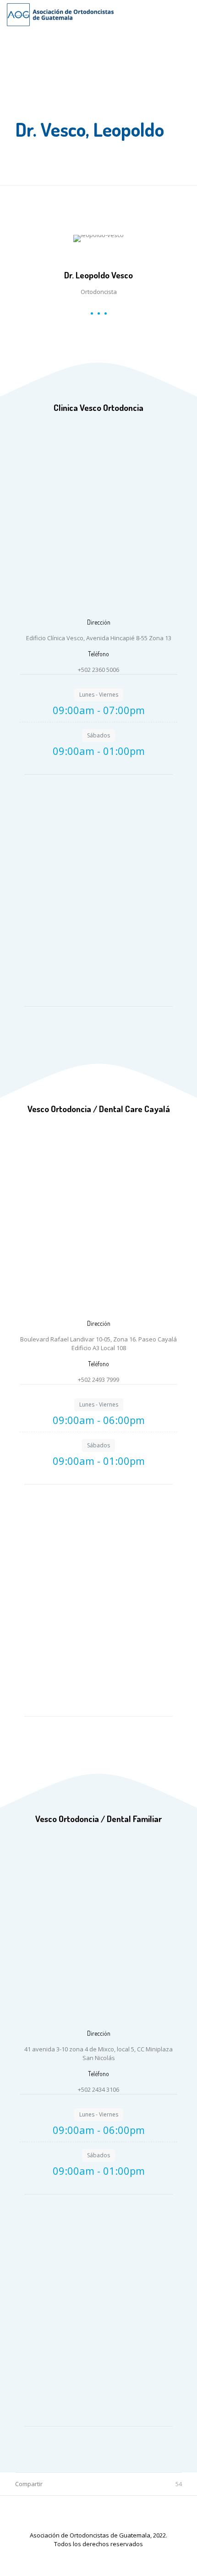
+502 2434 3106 (98, 2089)
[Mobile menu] (185, 14)
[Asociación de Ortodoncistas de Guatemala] (60, 14)
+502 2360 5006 (98, 670)
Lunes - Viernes (99, 695)
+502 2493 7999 (98, 1379)
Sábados (98, 735)
